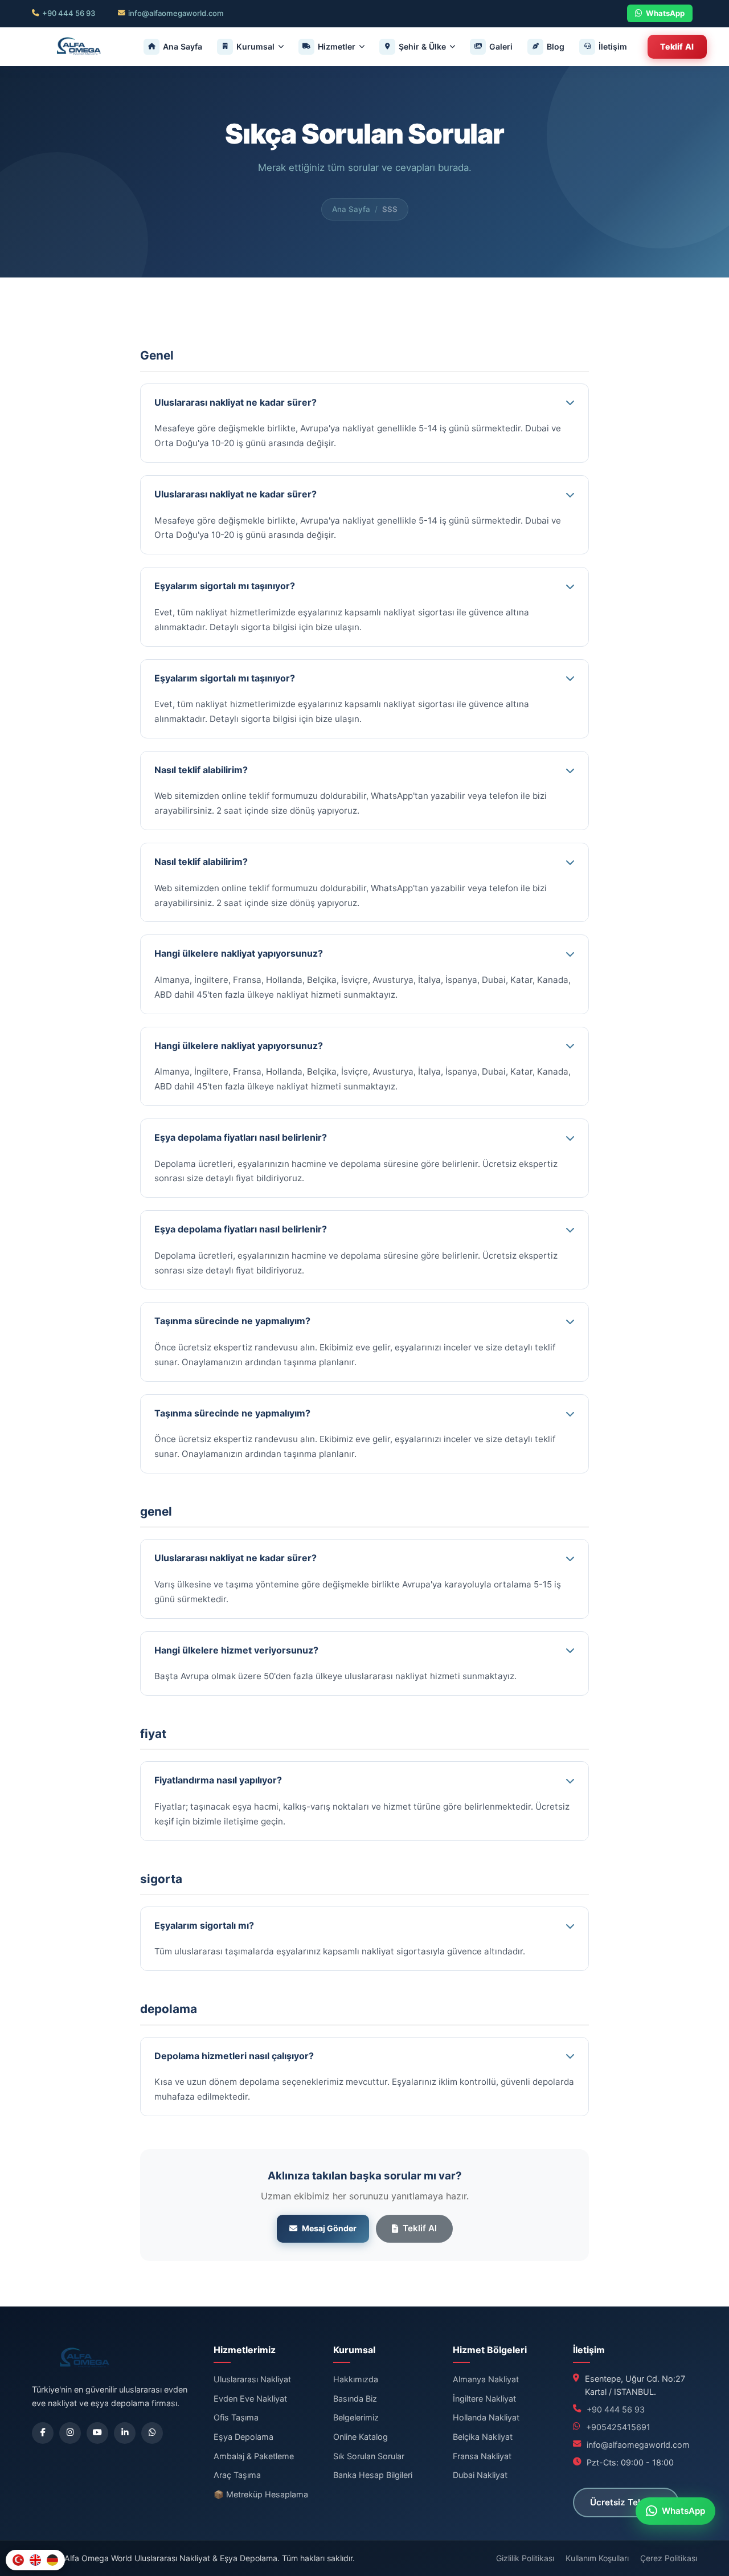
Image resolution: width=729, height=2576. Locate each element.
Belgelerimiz (356, 2417)
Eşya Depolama (243, 2437)
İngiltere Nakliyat (484, 2399)
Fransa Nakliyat (482, 2456)
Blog (556, 46)
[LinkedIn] (125, 2433)
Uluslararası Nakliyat (252, 2379)
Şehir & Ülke (422, 46)
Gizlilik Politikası (525, 2558)
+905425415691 (618, 2427)
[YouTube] (97, 2433)
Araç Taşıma (237, 2475)
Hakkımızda (356, 2379)
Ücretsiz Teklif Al (626, 2502)
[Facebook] (43, 2433)
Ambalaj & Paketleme (254, 2456)
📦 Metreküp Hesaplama (261, 2494)
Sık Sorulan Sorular (369, 2456)
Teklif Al (677, 46)
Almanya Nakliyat (486, 2379)
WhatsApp (665, 13)
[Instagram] (70, 2433)
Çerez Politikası (669, 2558)
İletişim (613, 46)
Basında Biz (355, 2399)
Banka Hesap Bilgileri (373, 2475)
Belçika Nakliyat (483, 2437)
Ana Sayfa (183, 46)
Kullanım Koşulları (597, 2558)
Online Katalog (361, 2437)
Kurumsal (255, 46)
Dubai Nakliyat (480, 2475)
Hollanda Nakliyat (486, 2417)
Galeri (501, 46)
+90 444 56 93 (69, 13)
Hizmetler (337, 46)
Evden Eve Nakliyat (250, 2399)
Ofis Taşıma (236, 2417)
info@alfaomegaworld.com (176, 13)
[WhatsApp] (152, 2433)
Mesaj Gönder (329, 2228)
